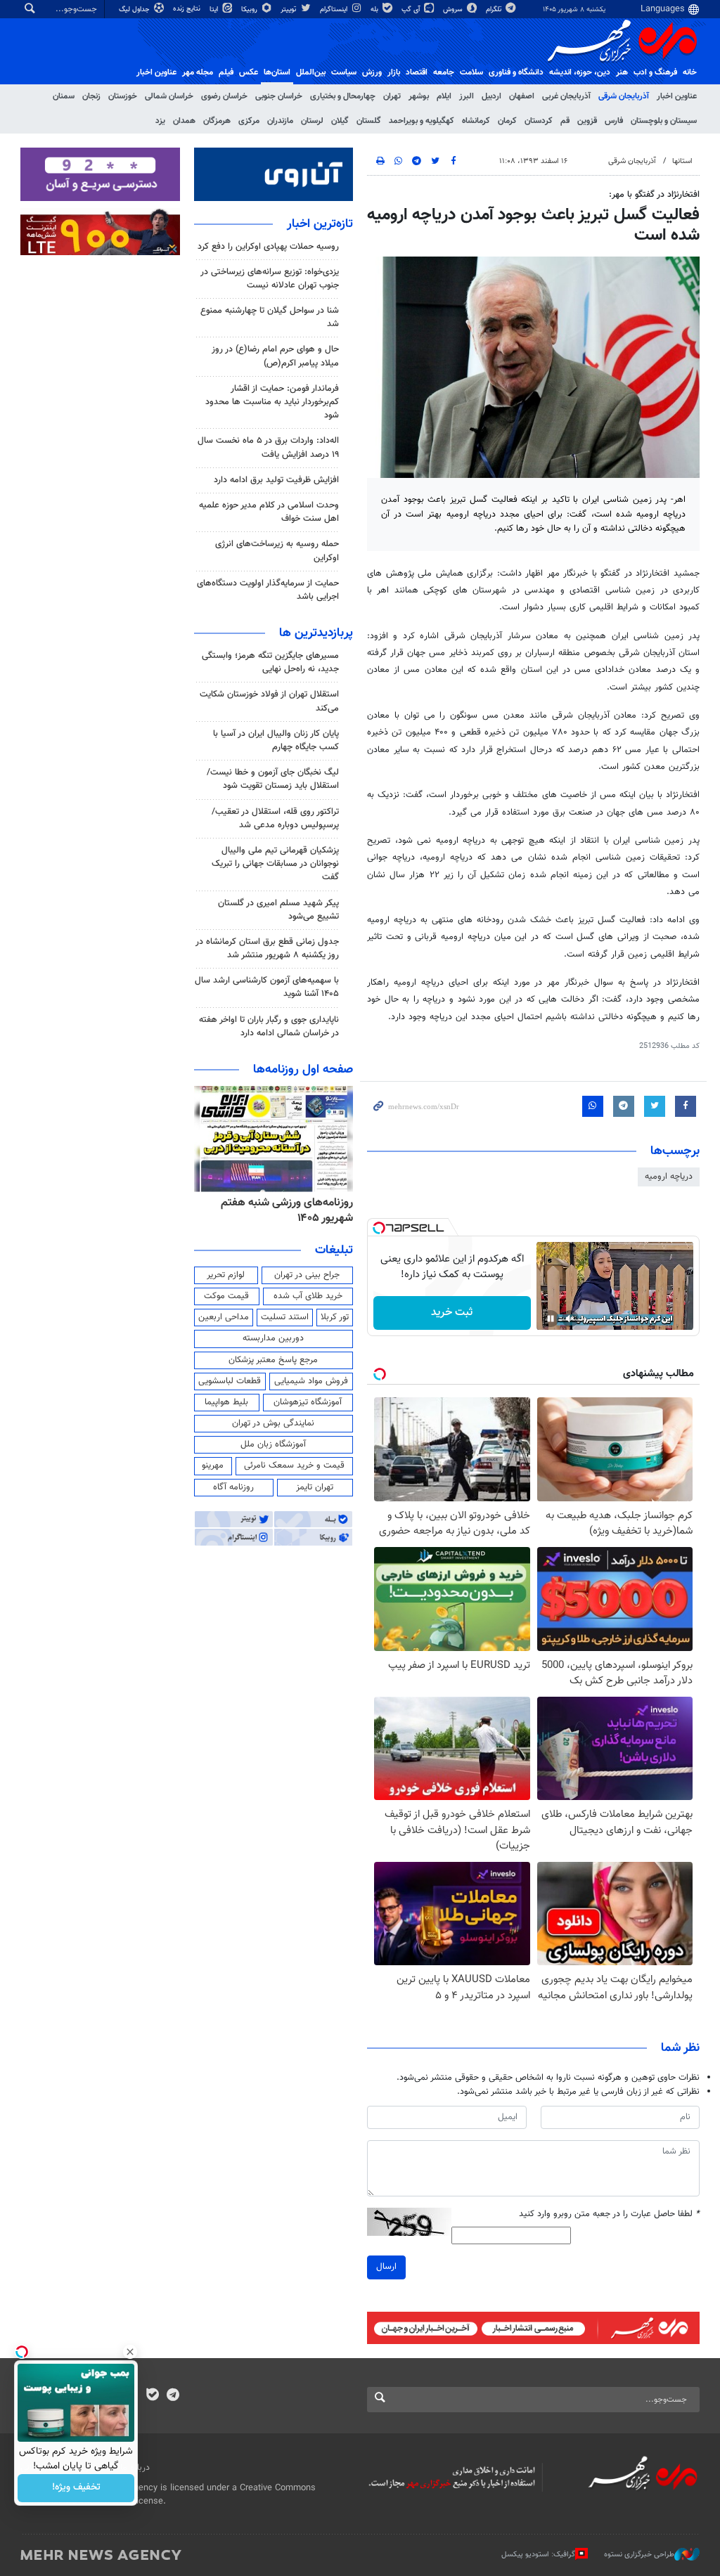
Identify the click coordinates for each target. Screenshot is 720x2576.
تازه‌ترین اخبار (320, 224)
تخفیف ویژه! (76, 2488)
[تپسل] (379, 1228)
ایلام (444, 96)
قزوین (587, 121)
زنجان (91, 96)
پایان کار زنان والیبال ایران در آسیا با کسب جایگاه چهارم (276, 740)
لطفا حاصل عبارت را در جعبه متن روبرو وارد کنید (609, 2214)
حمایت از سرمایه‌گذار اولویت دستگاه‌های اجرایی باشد (268, 590)
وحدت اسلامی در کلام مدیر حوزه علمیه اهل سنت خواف (269, 512)
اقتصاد (417, 72)
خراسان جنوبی (279, 96)
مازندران (280, 121)
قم (565, 121)
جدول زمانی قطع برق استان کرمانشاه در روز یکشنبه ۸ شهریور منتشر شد (267, 949)
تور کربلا (335, 1317)
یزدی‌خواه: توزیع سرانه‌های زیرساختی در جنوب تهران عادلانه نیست (270, 279)
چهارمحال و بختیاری (343, 96)
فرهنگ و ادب (655, 72)
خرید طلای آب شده (308, 1296)
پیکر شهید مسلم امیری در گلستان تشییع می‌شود (278, 910)
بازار (394, 72)
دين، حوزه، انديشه (580, 72)
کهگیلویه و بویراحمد (422, 121)
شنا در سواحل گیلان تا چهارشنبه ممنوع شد (270, 317)
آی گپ (412, 9)
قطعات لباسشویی (230, 1381)
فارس (614, 121)
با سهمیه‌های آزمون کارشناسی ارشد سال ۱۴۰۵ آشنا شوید (267, 987)
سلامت (471, 72)
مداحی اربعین (224, 1317)
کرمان (507, 121)
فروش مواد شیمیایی (311, 1381)
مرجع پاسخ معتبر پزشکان (273, 1360)
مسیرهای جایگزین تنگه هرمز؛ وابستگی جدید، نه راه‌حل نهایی (270, 662)
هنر (622, 72)
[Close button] (130, 2352)
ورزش (372, 72)
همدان (184, 121)
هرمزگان (217, 121)
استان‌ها (277, 72)
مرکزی (249, 121)
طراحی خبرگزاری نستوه (639, 2555)
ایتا (215, 9)
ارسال (386, 2267)
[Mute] (570, 1319)
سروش (454, 9)
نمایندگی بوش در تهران (273, 1423)
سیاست (344, 72)
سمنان (64, 96)
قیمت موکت (226, 1296)
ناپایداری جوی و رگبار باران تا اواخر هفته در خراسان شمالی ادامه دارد (269, 1027)
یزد (160, 121)
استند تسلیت (285, 1317)
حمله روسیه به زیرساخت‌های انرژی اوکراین (277, 551)
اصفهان (522, 96)
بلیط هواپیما (226, 1402)
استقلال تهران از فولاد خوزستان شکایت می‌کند (269, 701)
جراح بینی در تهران (307, 1275)
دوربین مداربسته (273, 1338)
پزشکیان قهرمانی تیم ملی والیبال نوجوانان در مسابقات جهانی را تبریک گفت (275, 864)
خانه (690, 72)
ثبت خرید (452, 1313)
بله (375, 9)
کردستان (539, 121)
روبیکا (250, 9)
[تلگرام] (173, 2396)
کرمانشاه (476, 121)
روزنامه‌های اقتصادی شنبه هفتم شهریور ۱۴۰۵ (283, 1211)
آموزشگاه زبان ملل (273, 1444)
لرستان (312, 121)
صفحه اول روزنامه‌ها (303, 1070)
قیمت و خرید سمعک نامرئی (294, 1465)
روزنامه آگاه (233, 1487)
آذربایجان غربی (566, 96)
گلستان (369, 121)
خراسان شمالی (169, 96)
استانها (682, 161)
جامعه (444, 72)
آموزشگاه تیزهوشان (308, 1402)
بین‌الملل (311, 72)
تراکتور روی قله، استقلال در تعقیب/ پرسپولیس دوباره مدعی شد (275, 818)
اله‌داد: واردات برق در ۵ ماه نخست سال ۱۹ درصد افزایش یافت (268, 447)
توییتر (289, 9)
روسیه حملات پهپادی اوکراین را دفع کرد (268, 247)
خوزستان (123, 96)
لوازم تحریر (226, 1275)
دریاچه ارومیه (669, 1177)
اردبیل (491, 96)
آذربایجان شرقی (624, 96)
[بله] (152, 2396)
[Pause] (551, 1319)
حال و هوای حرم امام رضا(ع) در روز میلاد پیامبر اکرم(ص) (275, 356)
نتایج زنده (188, 9)
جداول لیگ (135, 9)
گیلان (340, 121)
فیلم (226, 72)
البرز (467, 96)
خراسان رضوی (224, 96)
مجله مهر (198, 72)
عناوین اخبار (677, 96)
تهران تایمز (315, 1487)
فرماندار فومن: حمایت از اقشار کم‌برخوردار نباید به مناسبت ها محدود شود (272, 402)
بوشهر (419, 96)
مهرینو (213, 1465)
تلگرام (495, 9)
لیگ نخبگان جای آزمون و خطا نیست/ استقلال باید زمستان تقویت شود (273, 779)
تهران (392, 96)
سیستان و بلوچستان (664, 121)
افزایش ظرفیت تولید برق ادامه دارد (276, 480)
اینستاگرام (335, 9)
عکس (249, 72)
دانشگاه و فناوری (516, 72)
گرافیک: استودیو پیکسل (538, 2555)
